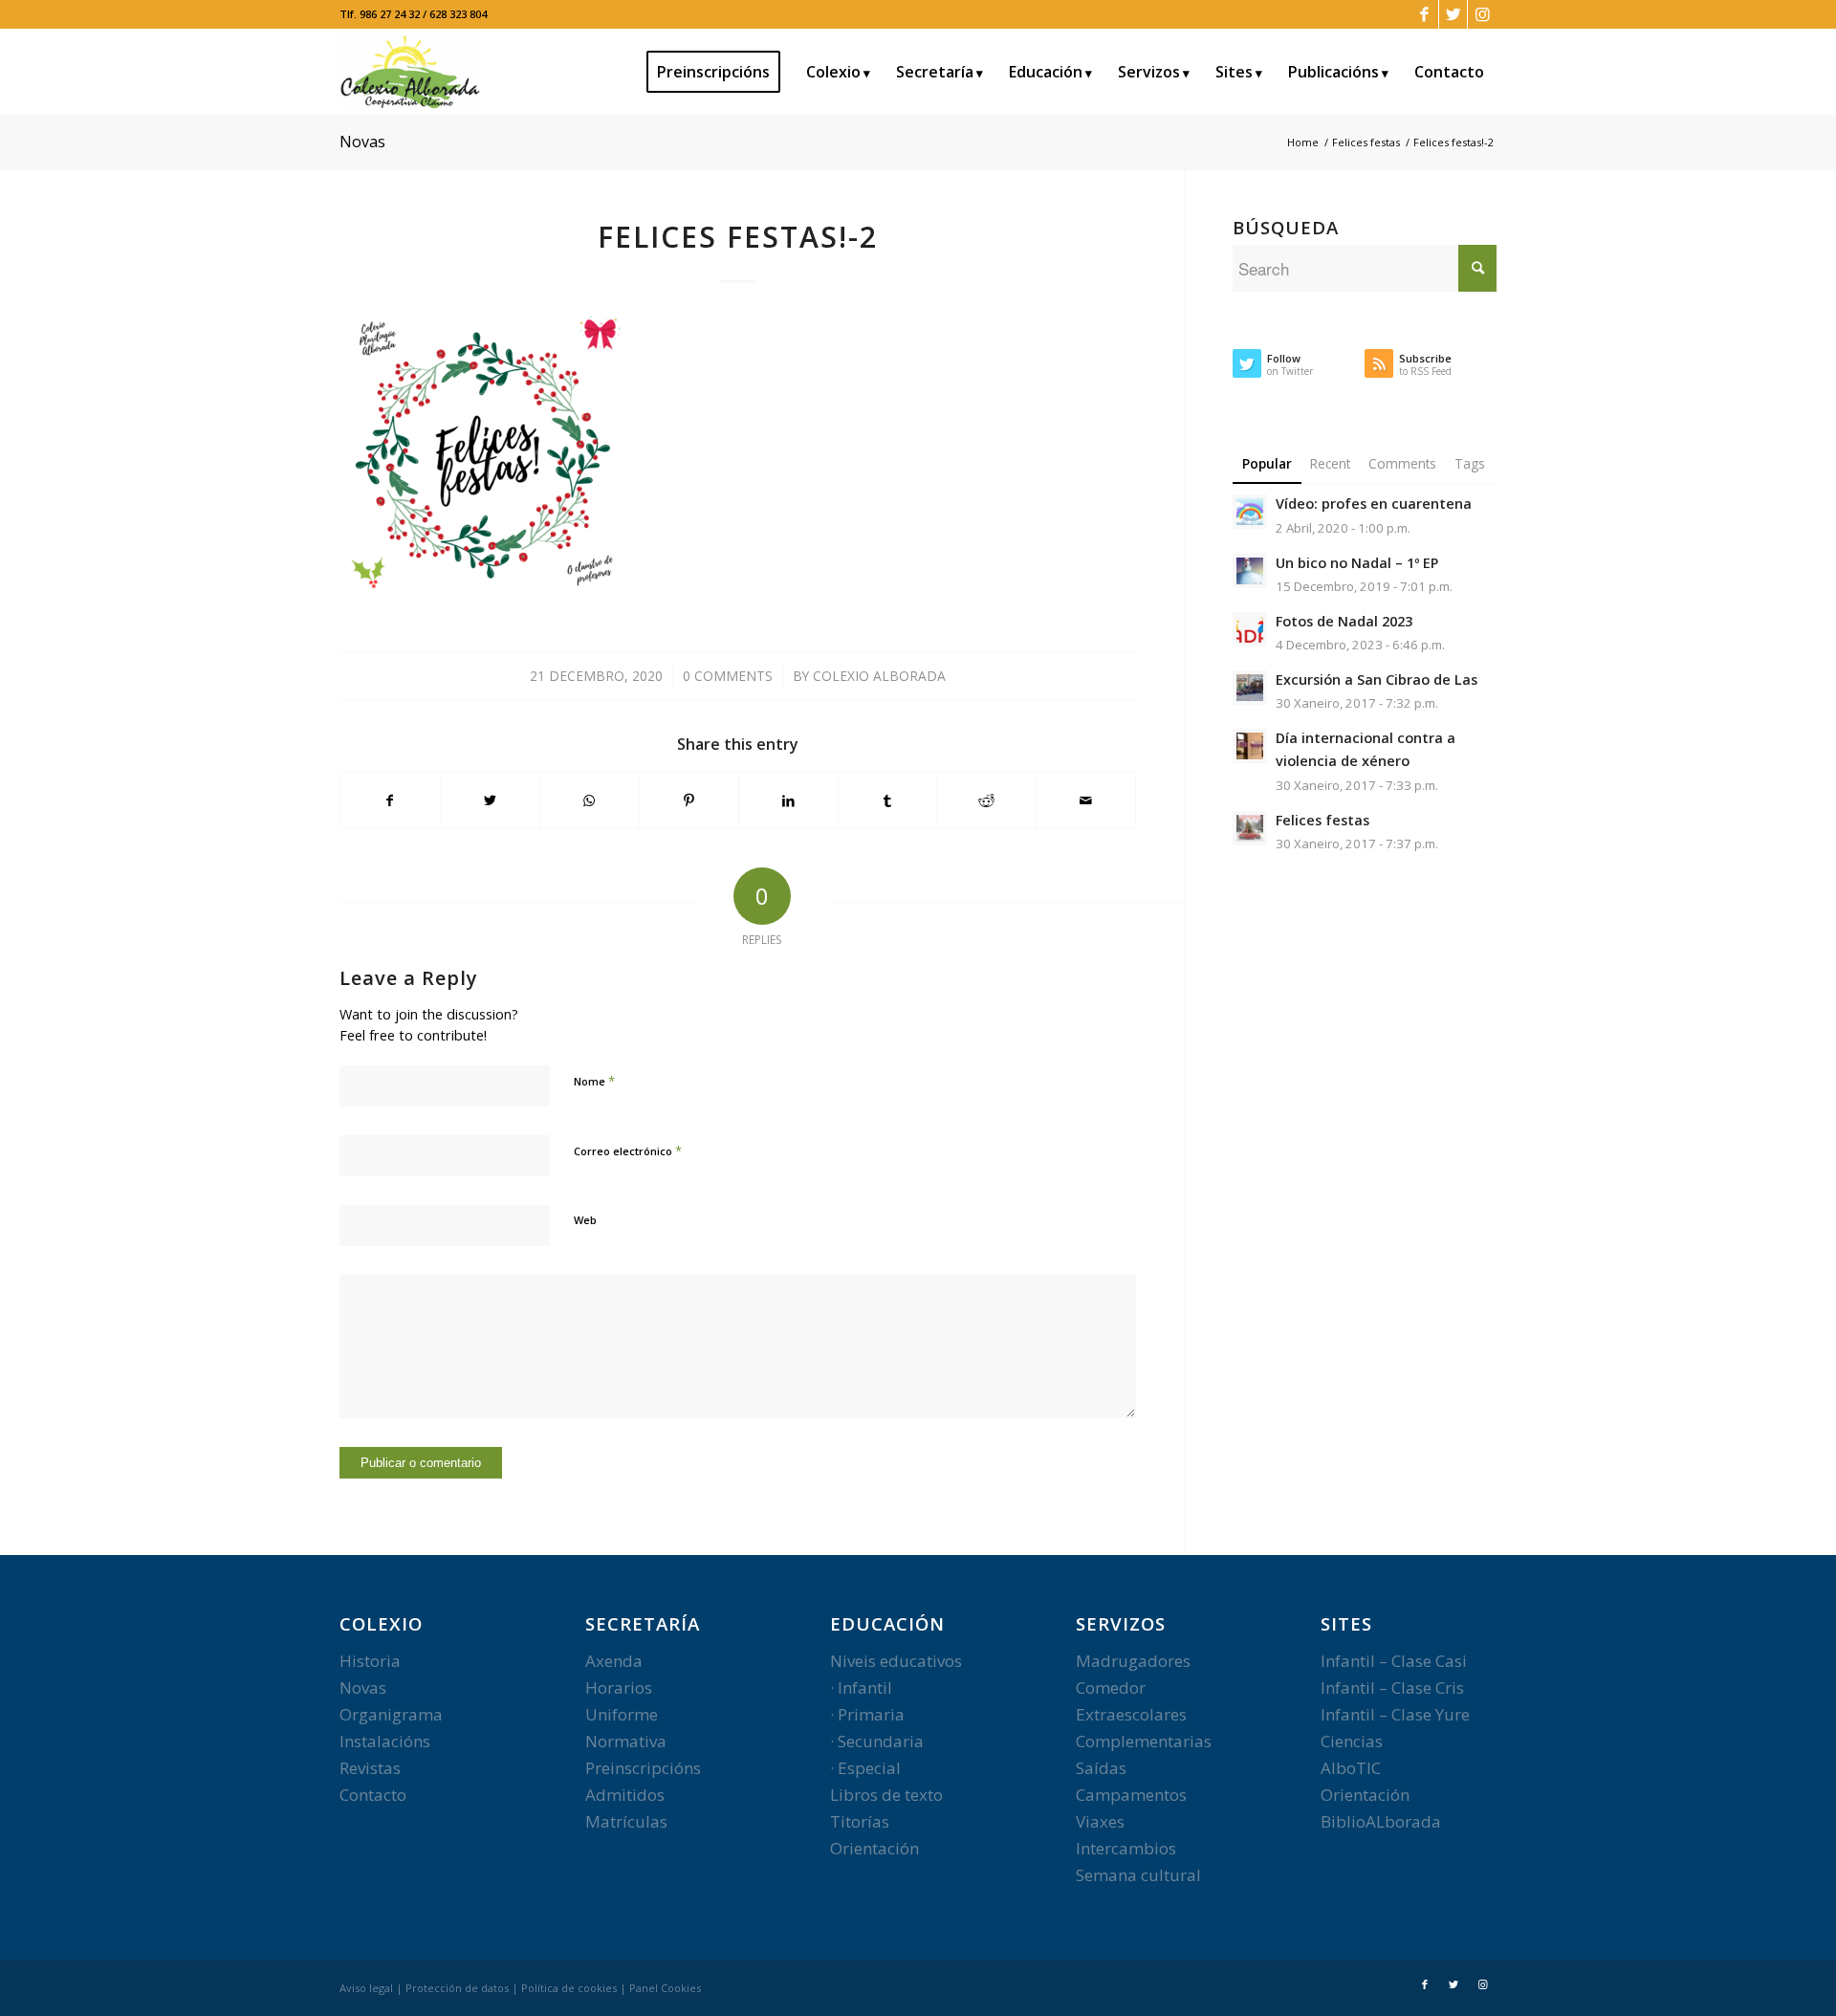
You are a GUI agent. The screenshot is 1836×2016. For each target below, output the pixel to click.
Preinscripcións (643, 1768)
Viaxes (1100, 1821)
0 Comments (728, 676)
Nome (594, 1081)
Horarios (619, 1687)
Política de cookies (569, 1988)
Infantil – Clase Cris (1392, 1687)
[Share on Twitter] (490, 800)
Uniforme (622, 1714)
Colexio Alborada (879, 676)
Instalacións (385, 1741)
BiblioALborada (1381, 1821)
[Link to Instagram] (1482, 14)
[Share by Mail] (1086, 800)
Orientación (874, 1848)
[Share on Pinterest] (689, 800)
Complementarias (1144, 1741)
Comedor (1111, 1687)
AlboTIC (1351, 1768)
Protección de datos (457, 1988)
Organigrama (391, 1714)
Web (585, 1220)
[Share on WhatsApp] (590, 800)
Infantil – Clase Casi (1394, 1661)
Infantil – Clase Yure (1395, 1714)
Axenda (614, 1661)
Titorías (860, 1821)
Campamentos (1131, 1795)
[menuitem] (720, 72)
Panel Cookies (665, 1988)
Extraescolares (1131, 1714)
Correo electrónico (628, 1150)
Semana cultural (1138, 1875)
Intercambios (1126, 1848)
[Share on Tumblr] (888, 800)
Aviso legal (366, 1988)
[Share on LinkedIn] (788, 800)
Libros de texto (886, 1795)
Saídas (1101, 1768)
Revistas (370, 1768)
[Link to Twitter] (1453, 14)
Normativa (626, 1741)
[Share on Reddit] (986, 800)
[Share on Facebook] (390, 800)
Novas (362, 142)
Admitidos (625, 1795)
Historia (370, 1661)
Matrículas (626, 1821)
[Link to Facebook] (1424, 14)
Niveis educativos (896, 1661)
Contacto (373, 1795)
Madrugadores (1133, 1661)
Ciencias (1352, 1741)
